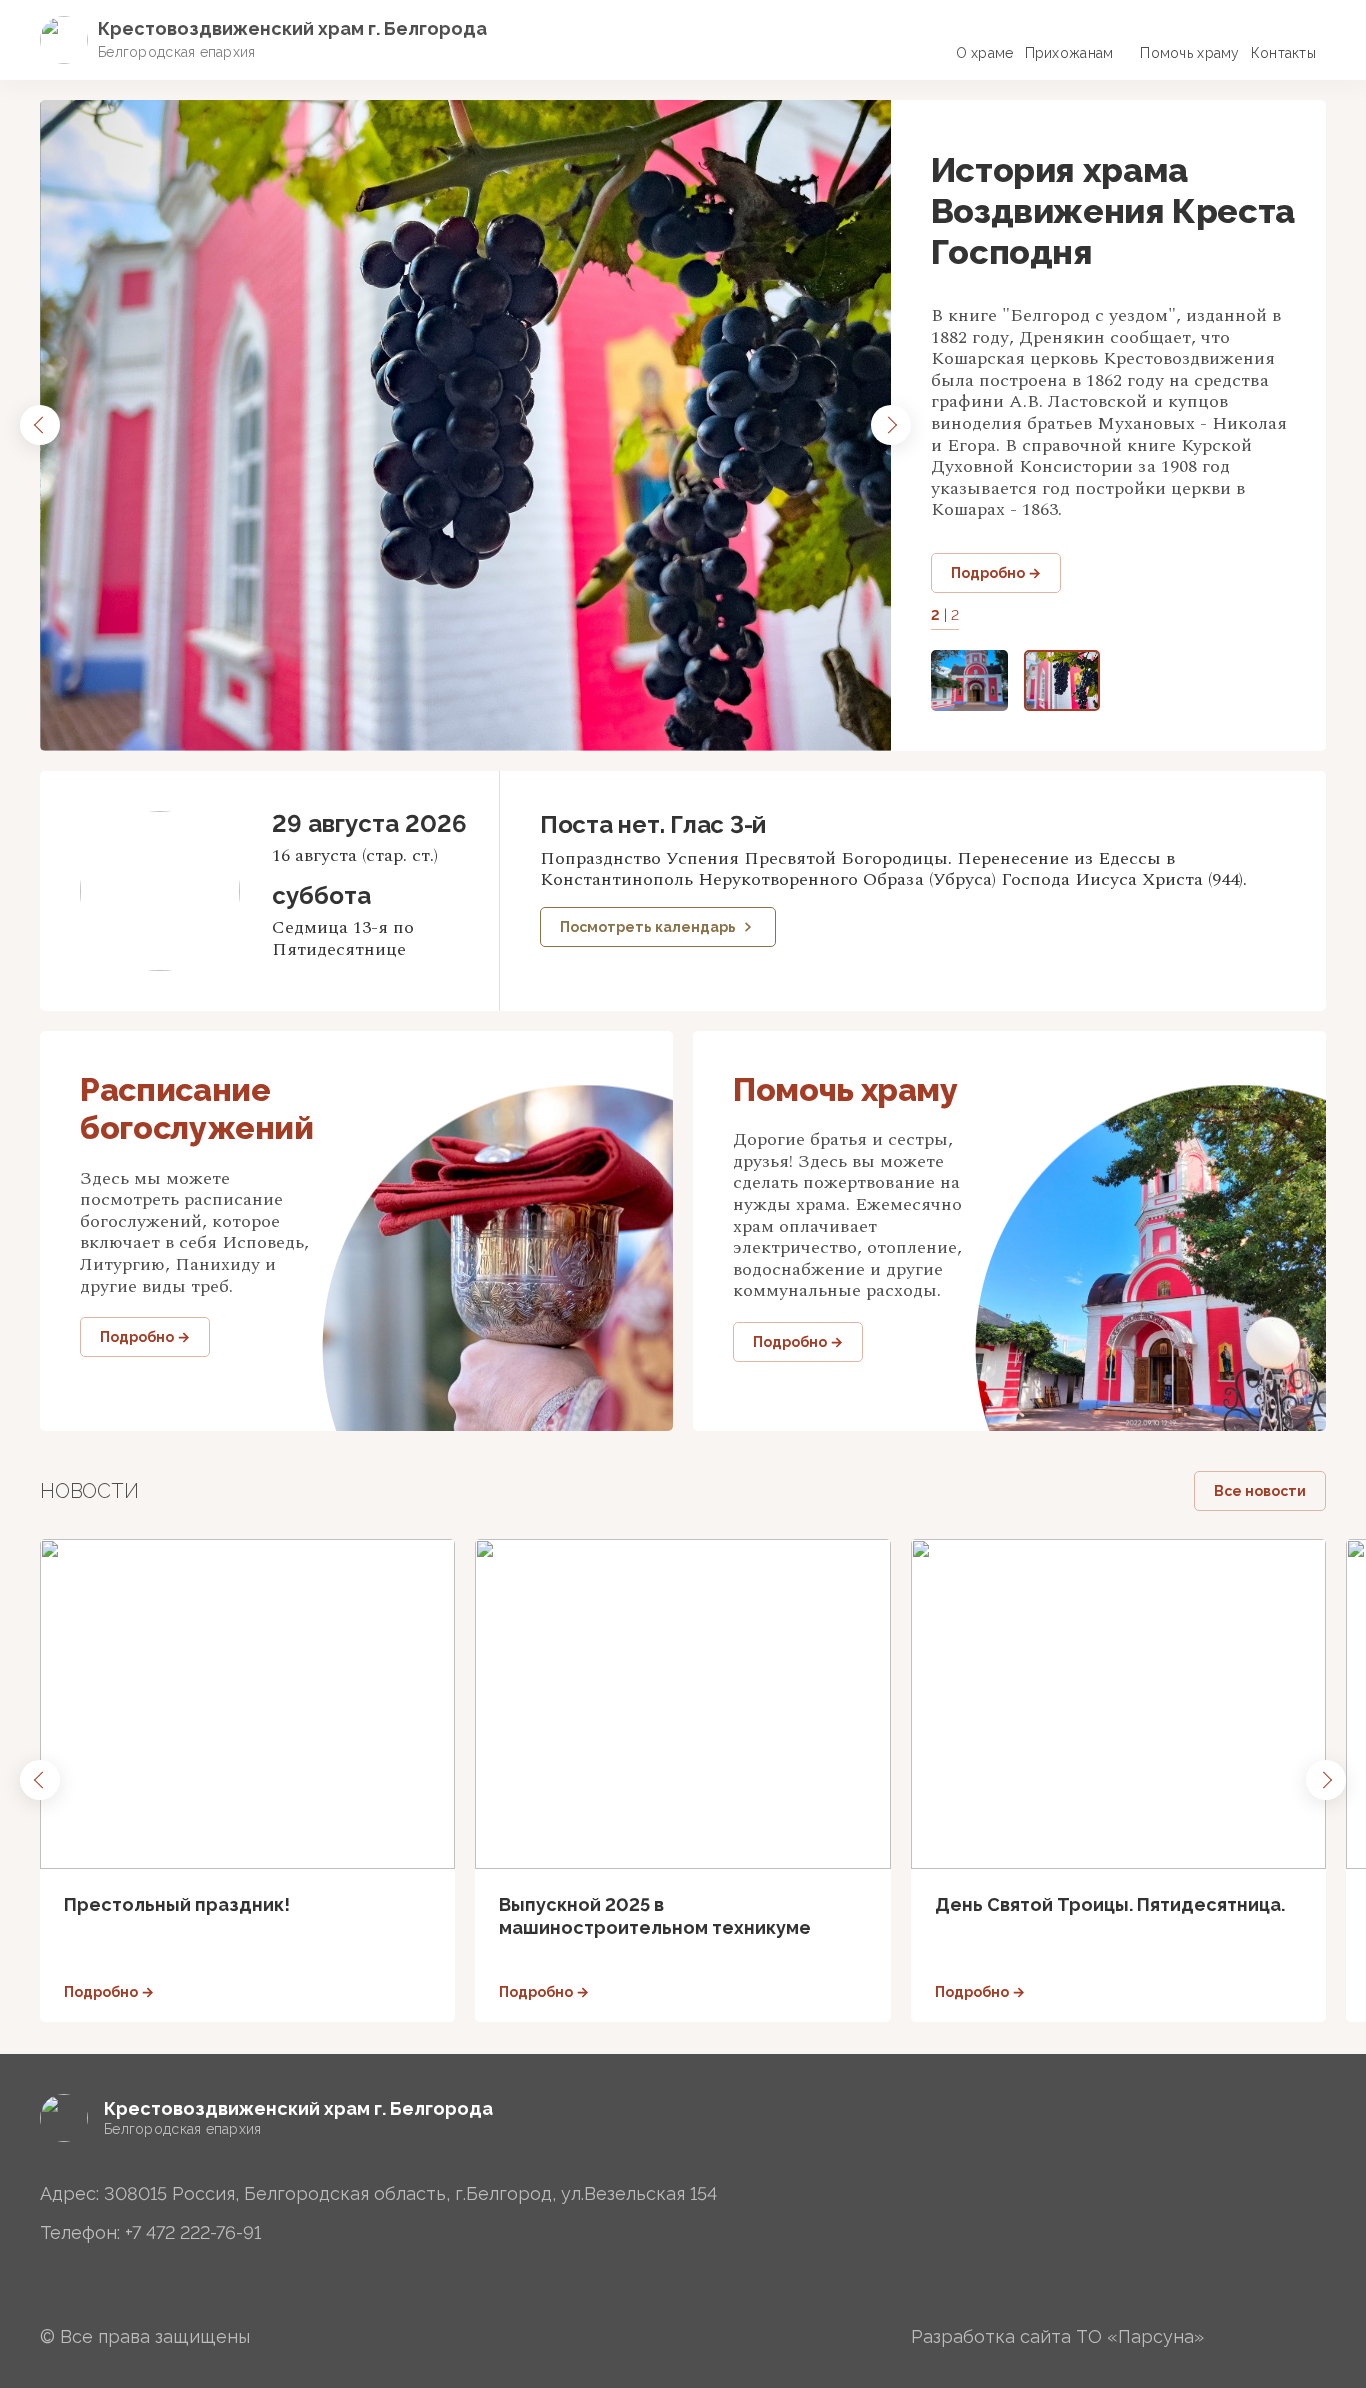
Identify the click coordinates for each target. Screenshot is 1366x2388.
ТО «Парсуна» (1140, 2336)
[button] (40, 425)
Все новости (1260, 1491)
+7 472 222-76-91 (193, 2232)
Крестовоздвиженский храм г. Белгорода (292, 28)
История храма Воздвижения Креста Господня (1113, 211)
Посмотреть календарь (648, 927)
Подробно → (996, 573)
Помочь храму (1189, 53)
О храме (985, 53)
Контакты (1283, 53)
